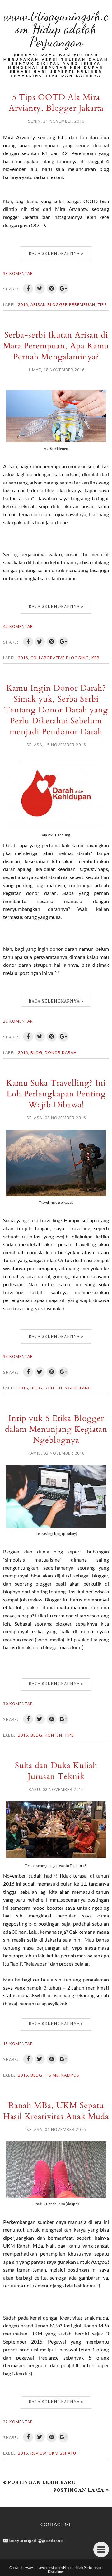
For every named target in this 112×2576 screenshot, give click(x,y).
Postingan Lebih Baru (42, 2482)
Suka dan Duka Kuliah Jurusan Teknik (56, 1771)
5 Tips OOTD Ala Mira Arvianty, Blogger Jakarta (56, 103)
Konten (54, 1388)
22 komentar (18, 1021)
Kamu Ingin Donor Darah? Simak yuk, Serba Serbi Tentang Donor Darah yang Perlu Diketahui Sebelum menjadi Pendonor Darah (56, 710)
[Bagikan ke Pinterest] (52, 289)
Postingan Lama (79, 2490)
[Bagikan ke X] (40, 289)
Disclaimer (56, 2571)
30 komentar (18, 1704)
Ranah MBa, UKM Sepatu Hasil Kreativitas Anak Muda (56, 2111)
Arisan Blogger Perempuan (63, 304)
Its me (52, 2075)
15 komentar (18, 2044)
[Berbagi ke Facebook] (28, 289)
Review (38, 2453)
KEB (96, 658)
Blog (36, 1052)
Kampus (70, 2075)
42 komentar (18, 626)
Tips (102, 304)
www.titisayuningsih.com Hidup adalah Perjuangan (56, 29)
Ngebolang (78, 1388)
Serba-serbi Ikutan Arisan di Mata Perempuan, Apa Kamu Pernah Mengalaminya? (56, 346)
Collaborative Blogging (60, 658)
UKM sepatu (63, 2453)
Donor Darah (61, 1052)
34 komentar (18, 1356)
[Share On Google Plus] (63, 289)
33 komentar (18, 273)
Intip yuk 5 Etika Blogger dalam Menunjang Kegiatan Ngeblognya (56, 1429)
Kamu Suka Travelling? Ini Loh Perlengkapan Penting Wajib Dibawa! (56, 1094)
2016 (23, 304)
